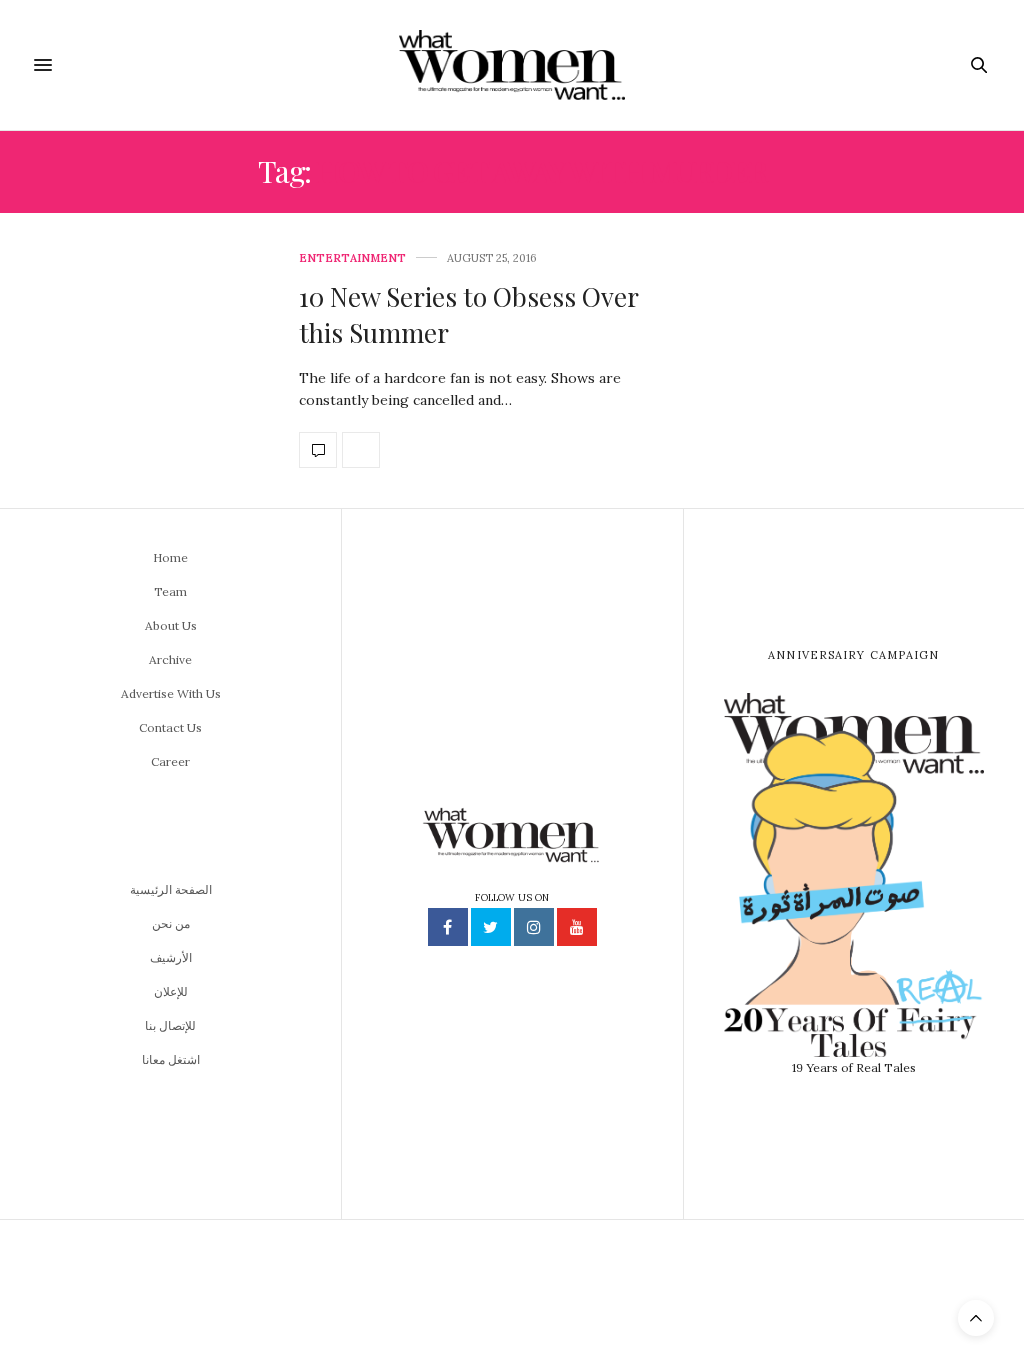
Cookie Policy (659, 1343)
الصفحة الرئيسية (171, 889)
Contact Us (170, 727)
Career (170, 761)
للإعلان (171, 991)
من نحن (171, 923)
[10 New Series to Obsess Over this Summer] (142, 360)
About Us (171, 625)
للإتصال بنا (170, 1025)
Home (170, 557)
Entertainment (352, 258)
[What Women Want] (511, 65)
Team (170, 591)
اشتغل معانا (171, 1059)
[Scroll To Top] (976, 1318)
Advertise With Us (171, 693)
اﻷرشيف (171, 957)
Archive (170, 659)
